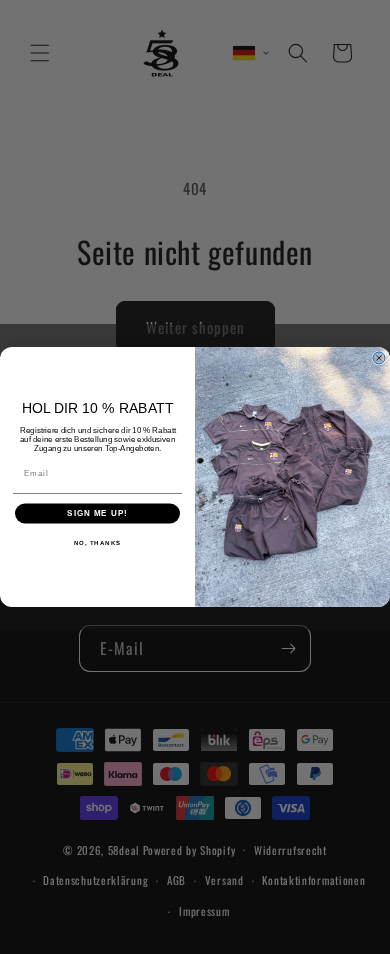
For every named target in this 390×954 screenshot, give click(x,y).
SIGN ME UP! (97, 513)
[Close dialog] (379, 358)
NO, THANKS (98, 543)
